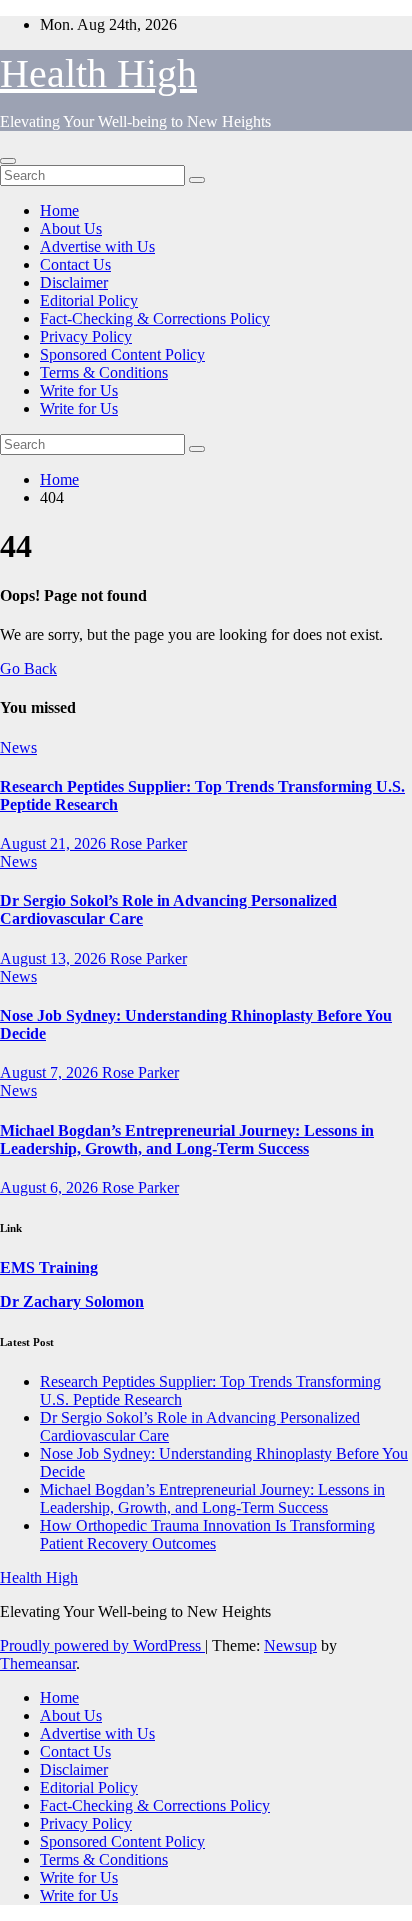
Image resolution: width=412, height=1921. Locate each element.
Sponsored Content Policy (122, 354)
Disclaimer (74, 282)
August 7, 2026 (51, 1072)
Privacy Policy (86, 336)
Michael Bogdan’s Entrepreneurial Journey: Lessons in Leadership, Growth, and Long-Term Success (187, 1139)
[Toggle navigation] (8, 161)
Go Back (28, 668)
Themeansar (38, 1663)
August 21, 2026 (55, 843)
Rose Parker (148, 843)
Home (59, 210)
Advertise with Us (97, 246)
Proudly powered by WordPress (102, 1645)
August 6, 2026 (51, 1187)
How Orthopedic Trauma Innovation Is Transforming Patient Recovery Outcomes (207, 1534)
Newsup (290, 1645)
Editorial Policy (89, 300)
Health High (98, 73)
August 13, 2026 (55, 958)
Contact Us (75, 264)
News (18, 747)
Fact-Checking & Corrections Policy (155, 318)
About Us (71, 228)
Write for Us (79, 390)
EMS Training (49, 1267)
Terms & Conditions (104, 372)
